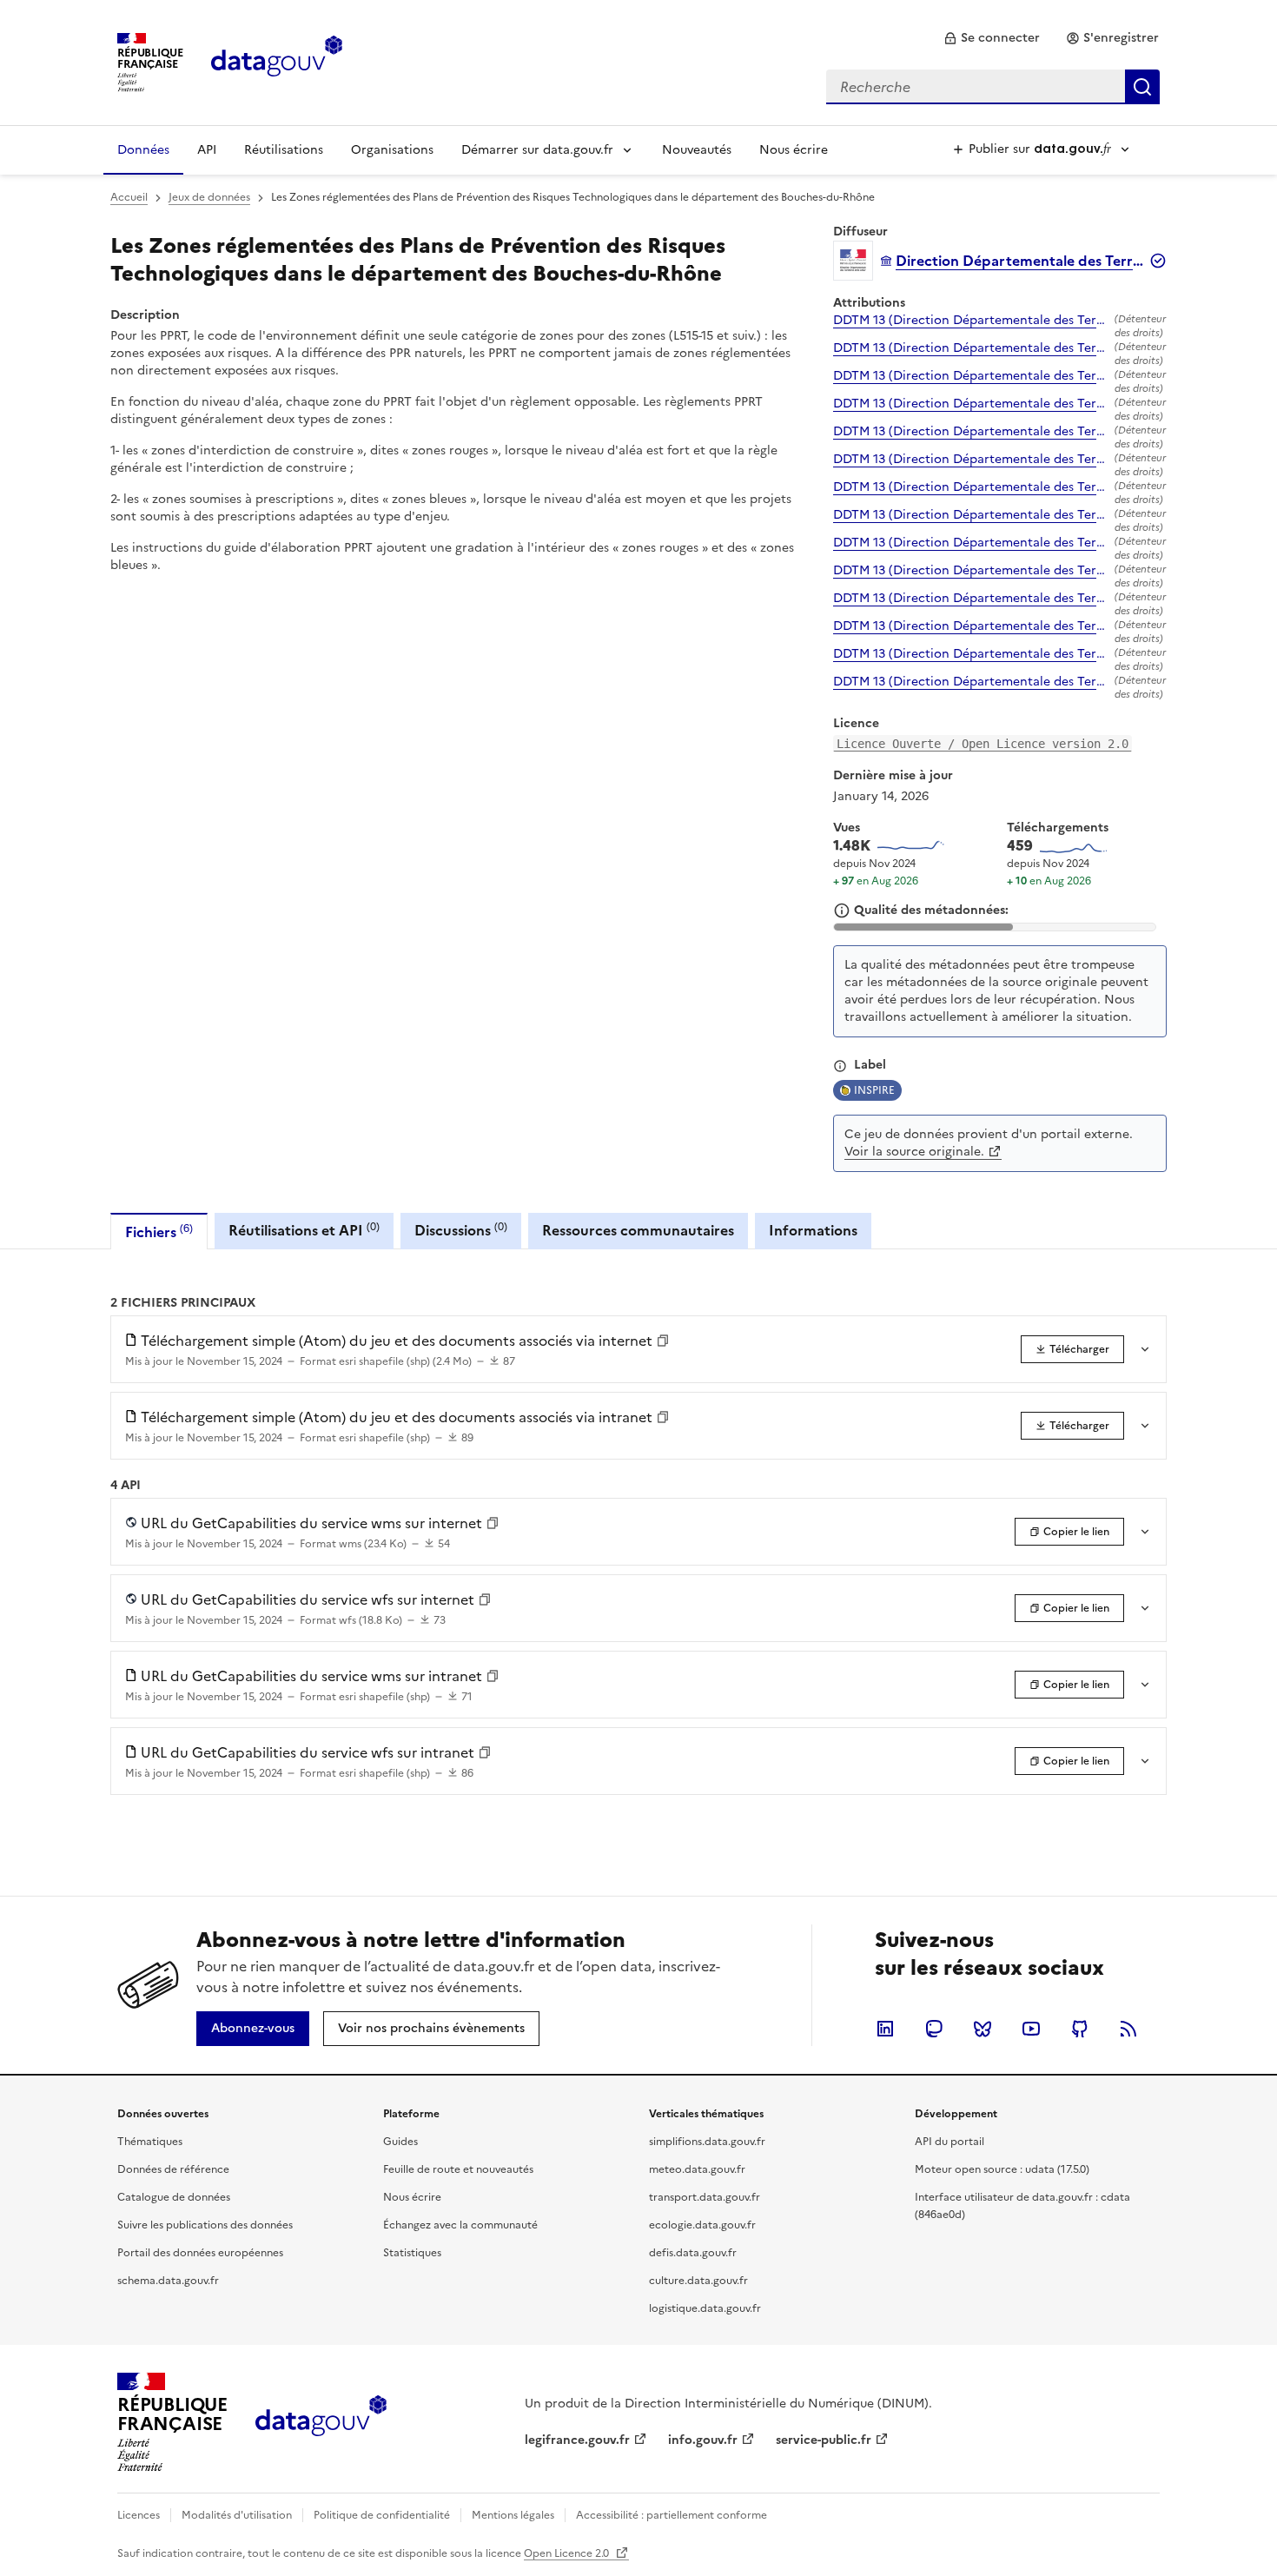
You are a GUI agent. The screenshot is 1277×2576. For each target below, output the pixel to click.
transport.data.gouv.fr (705, 2197)
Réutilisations (284, 150)
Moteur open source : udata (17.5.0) (1002, 2169)
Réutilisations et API (304, 1230)
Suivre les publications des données (205, 2225)
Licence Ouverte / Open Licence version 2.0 (983, 744)
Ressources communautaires (638, 1230)
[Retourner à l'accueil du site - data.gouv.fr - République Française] (321, 2422)
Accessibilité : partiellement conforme (672, 2515)
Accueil (129, 197)
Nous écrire (794, 150)
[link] (992, 38)
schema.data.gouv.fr (168, 2281)
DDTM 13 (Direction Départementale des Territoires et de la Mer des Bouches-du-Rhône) (970, 321)
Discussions (461, 1230)
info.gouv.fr (703, 2440)
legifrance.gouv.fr (577, 2440)
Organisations (392, 150)
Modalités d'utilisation (237, 2515)
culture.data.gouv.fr (698, 2281)
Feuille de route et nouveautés (458, 2169)
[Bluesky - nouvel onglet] (983, 2029)
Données (143, 150)
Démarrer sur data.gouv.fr (537, 150)
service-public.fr (824, 2440)
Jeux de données (209, 197)
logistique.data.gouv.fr (705, 2308)
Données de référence (173, 2169)
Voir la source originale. (914, 1152)
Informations (813, 1230)
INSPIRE (874, 1090)
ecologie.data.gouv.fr (702, 2225)
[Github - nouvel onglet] (1080, 2029)
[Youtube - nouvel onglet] (1031, 2029)
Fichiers (159, 1232)
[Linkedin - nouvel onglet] (885, 2029)
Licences (139, 2515)
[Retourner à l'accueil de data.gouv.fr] (277, 61)
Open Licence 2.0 (568, 2553)
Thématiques (150, 2142)
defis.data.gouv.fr (693, 2253)
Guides (400, 2142)
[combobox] (993, 87)
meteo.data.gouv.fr (697, 2169)
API (207, 150)
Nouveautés (697, 150)
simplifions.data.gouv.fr (707, 2142)
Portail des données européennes (200, 2253)
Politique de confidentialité (382, 2515)
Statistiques (412, 2253)
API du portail (949, 2142)
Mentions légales (513, 2515)
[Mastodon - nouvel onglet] (934, 2029)
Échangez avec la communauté (460, 2225)
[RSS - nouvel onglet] (1128, 2029)
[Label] (840, 1066)
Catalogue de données (174, 2197)
